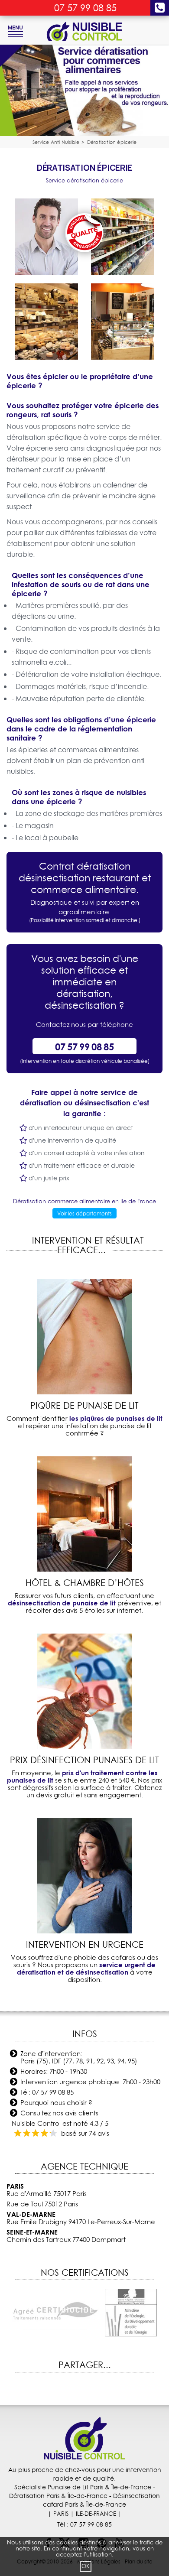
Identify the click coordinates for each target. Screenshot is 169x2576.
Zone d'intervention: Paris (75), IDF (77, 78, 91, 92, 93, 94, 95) (79, 2057)
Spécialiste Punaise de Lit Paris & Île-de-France (83, 2487)
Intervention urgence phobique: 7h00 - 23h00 (90, 2082)
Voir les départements (84, 1213)
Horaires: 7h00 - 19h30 (54, 2071)
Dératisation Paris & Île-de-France (58, 2496)
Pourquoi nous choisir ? (56, 2103)
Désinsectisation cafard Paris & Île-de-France (101, 2500)
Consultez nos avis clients (59, 2113)
